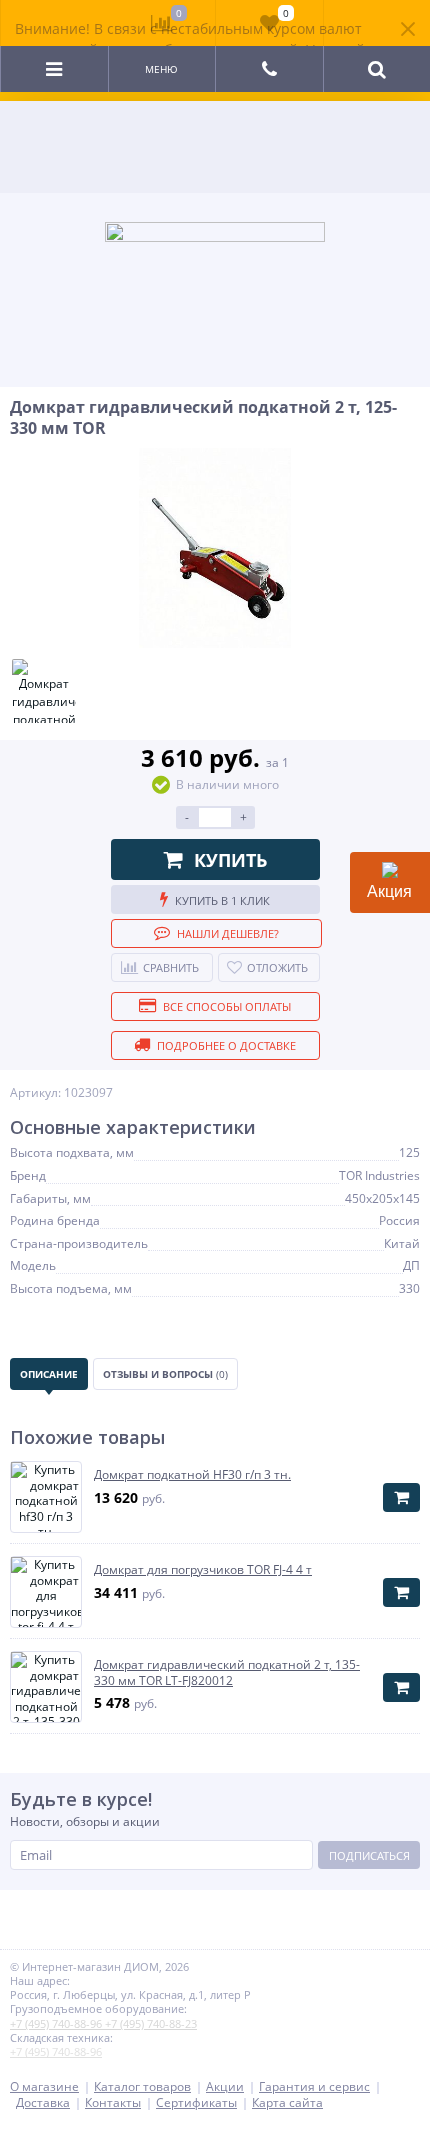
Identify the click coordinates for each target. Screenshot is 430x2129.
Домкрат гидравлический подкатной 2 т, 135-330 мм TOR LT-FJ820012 (227, 1672)
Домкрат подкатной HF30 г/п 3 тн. (192, 1475)
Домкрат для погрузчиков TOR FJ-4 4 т (203, 1570)
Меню (161, 69)
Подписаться (369, 1855)
